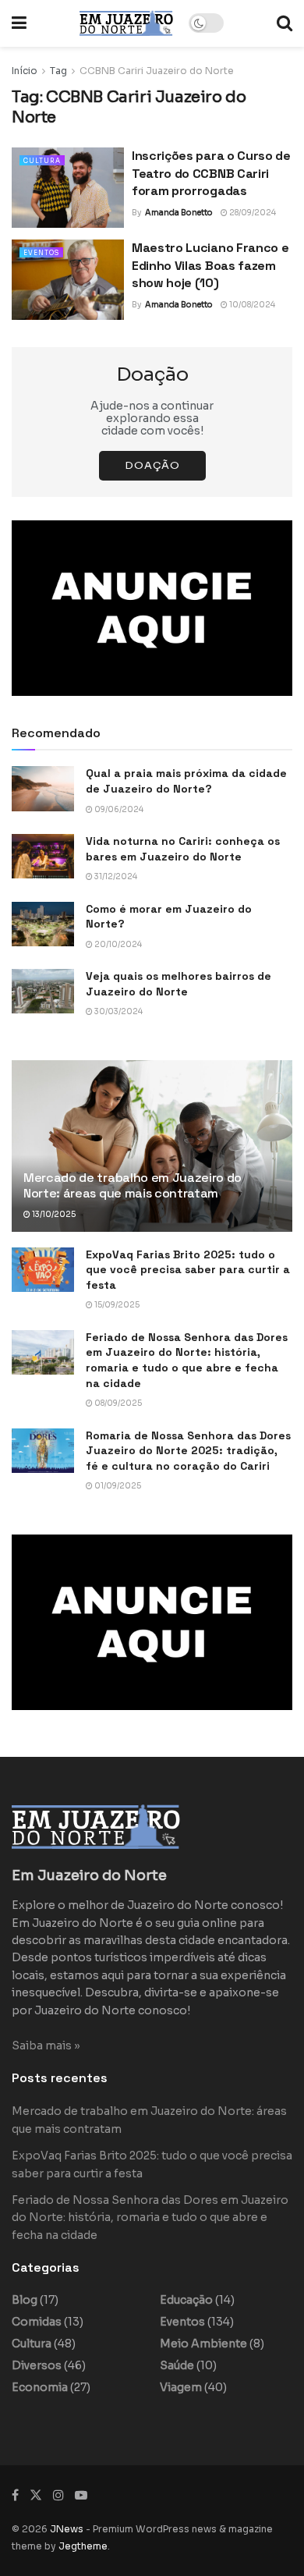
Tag (58, 71)
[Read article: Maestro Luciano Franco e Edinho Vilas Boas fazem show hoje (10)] (68, 280)
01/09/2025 (117, 1486)
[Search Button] (285, 23)
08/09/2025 (117, 1403)
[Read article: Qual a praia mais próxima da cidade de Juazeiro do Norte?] (43, 788)
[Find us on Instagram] (58, 2495)
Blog (25, 2300)
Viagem (181, 2387)
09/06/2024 (118, 809)
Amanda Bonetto (179, 213)
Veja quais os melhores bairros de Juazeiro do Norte (179, 984)
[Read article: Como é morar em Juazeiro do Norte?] (43, 924)
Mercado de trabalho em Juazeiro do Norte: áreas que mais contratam (133, 1186)
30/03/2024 (118, 1011)
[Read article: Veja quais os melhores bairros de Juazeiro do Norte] (43, 991)
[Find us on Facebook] (15, 2495)
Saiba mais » (46, 2046)
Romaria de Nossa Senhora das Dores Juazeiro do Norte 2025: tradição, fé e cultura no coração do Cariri (188, 1451)
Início (25, 71)
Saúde (177, 2365)
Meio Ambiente (203, 2344)
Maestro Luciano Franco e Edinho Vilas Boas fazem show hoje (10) (210, 265)
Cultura (42, 161)
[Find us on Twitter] (36, 2495)
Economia (40, 2387)
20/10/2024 (117, 944)
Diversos (37, 2365)
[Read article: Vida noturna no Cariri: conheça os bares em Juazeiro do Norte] (43, 856)
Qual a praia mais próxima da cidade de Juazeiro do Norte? (186, 781)
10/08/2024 (251, 305)
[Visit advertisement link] (152, 608)
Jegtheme (83, 2546)
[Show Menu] (19, 23)
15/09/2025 (116, 1305)
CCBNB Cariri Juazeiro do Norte (157, 71)
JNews (67, 2529)
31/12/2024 (115, 876)
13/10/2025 (53, 1214)
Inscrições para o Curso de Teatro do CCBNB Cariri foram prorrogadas (211, 173)
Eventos (41, 253)
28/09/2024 (252, 213)
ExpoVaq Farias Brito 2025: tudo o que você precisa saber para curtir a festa (188, 1270)
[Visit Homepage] (126, 23)
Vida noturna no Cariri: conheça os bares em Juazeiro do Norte (183, 849)
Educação (186, 2300)
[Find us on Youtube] (81, 2495)
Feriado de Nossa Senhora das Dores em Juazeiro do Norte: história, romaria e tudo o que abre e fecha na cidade (187, 1360)
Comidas (37, 2322)
